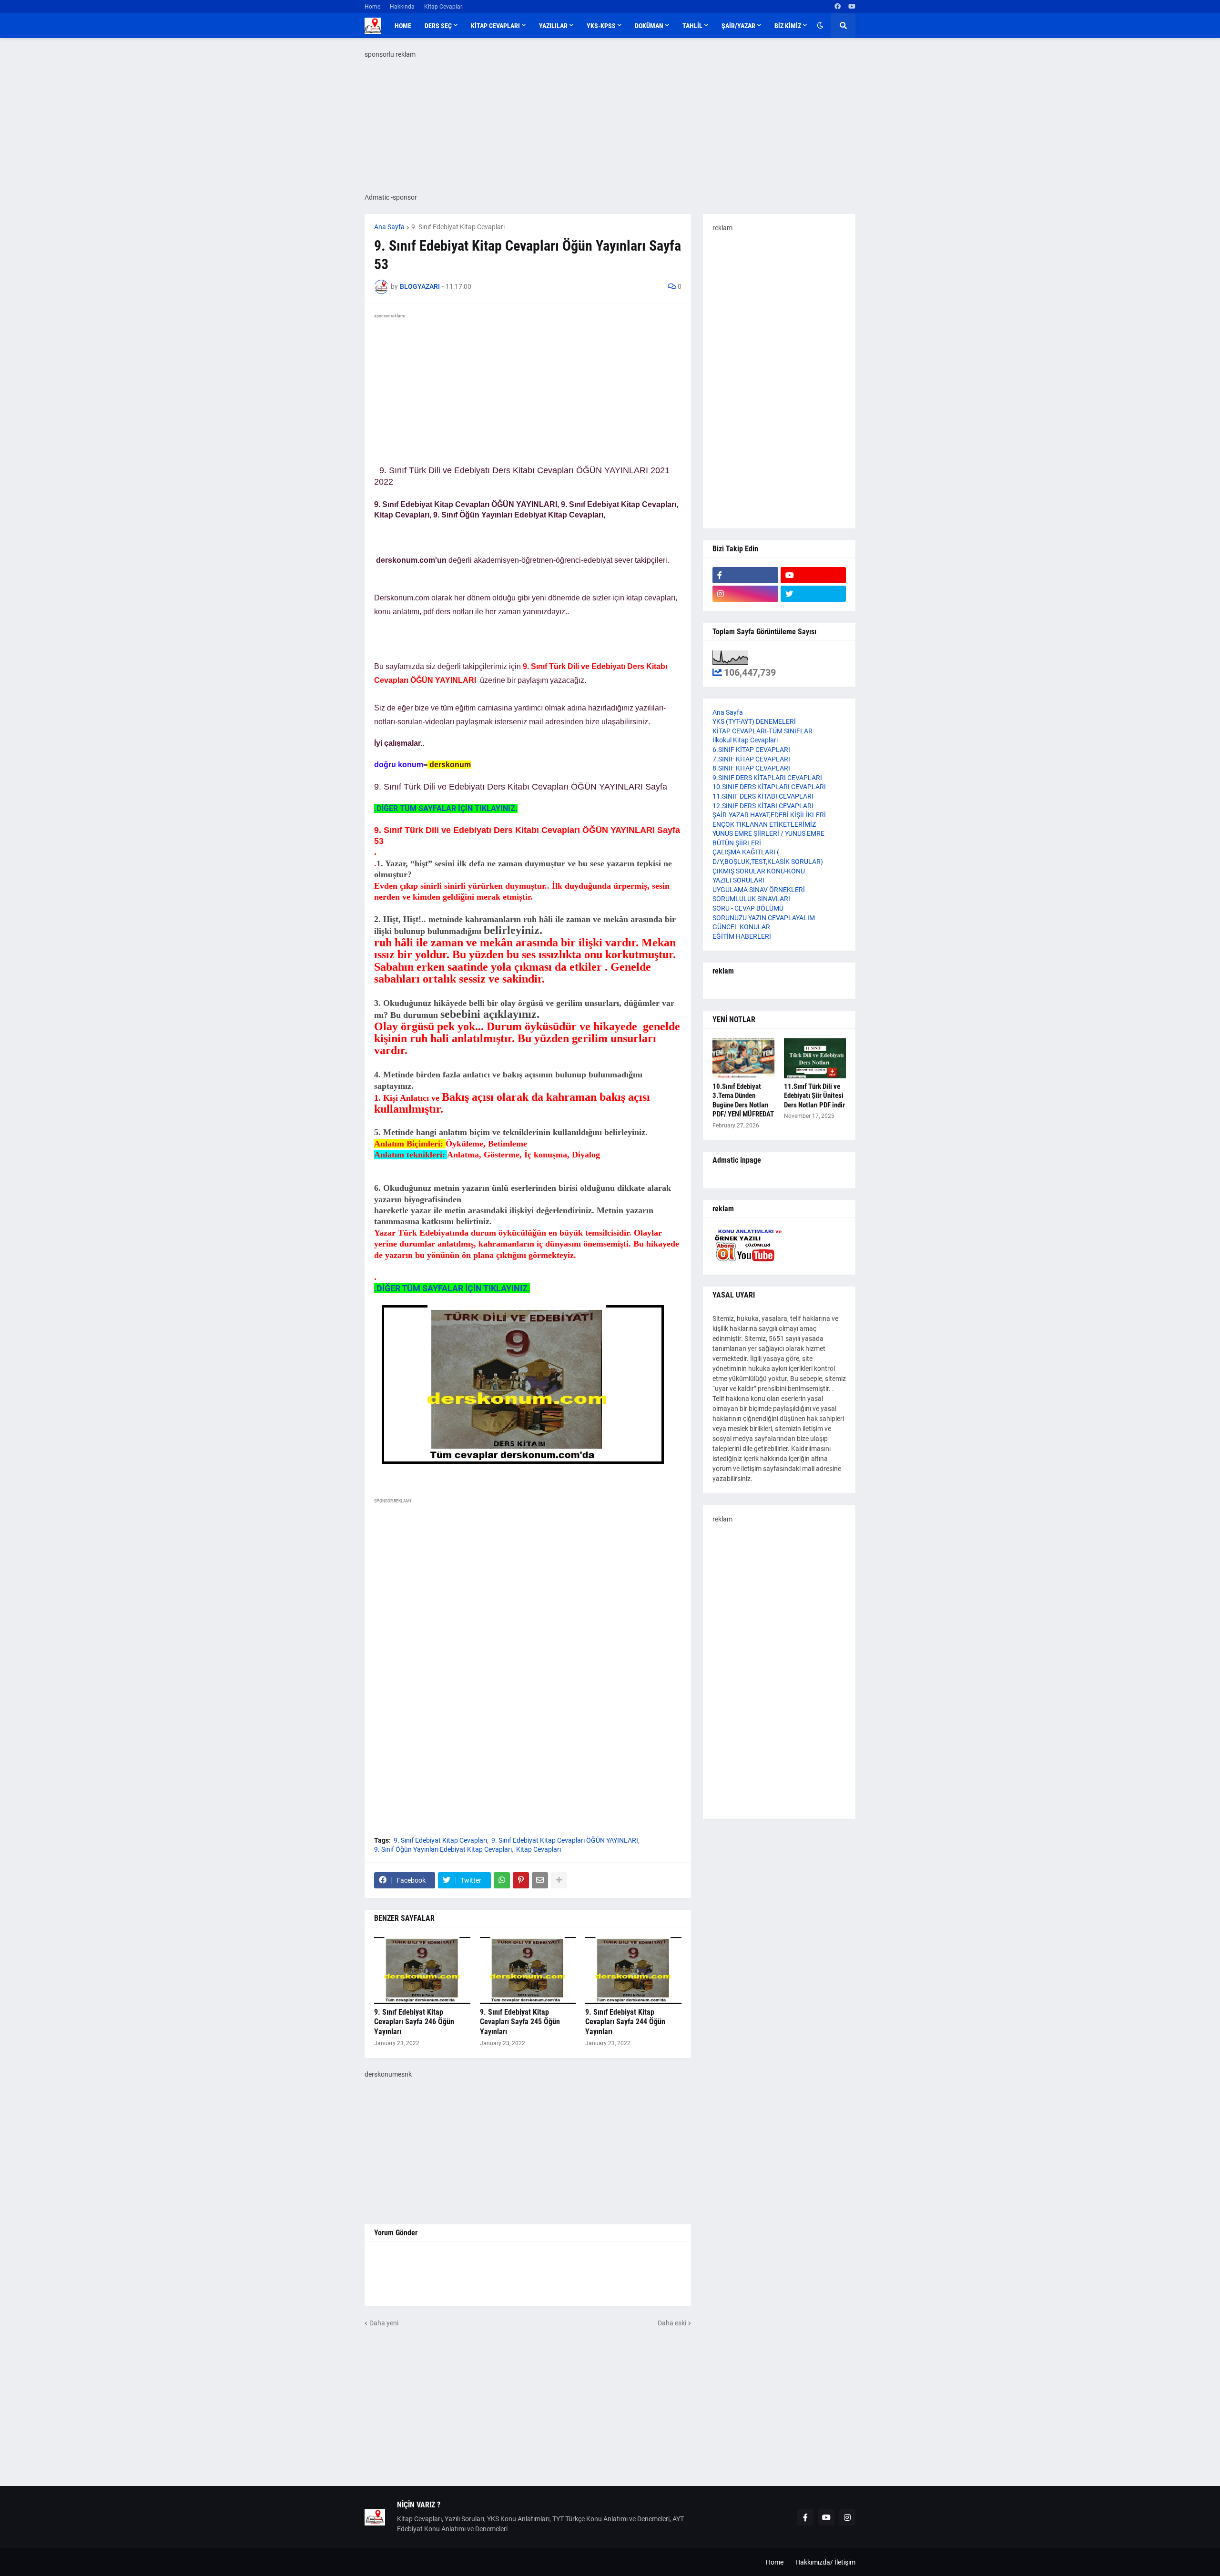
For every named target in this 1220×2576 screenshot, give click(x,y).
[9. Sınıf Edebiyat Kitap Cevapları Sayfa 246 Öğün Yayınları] (422, 1970)
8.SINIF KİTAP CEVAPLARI (751, 768)
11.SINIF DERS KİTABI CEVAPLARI (763, 796)
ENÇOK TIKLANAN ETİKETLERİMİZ (764, 824)
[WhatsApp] (502, 1880)
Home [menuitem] (403, 26)
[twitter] (813, 594)
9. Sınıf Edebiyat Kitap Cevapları (458, 227)
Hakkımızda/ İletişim (825, 2562)
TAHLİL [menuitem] (692, 26)
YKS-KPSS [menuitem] (601, 26)
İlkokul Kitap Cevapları (745, 740)
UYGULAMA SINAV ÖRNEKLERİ (759, 890)
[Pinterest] (521, 1880)
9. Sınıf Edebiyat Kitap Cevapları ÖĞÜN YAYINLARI (565, 1840)
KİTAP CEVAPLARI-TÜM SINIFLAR (762, 731)
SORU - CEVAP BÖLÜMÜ (748, 908)
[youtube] (852, 7)
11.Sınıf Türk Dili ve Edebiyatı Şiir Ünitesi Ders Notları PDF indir (814, 1096)
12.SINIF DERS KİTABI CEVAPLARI (763, 806)
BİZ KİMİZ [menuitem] (788, 26)
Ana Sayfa (389, 227)
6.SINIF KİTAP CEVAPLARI (751, 750)
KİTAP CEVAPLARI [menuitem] (495, 26)
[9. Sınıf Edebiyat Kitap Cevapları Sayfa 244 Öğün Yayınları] (633, 1970)
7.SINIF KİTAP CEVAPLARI (751, 759)
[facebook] (838, 7)
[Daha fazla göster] (559, 1880)
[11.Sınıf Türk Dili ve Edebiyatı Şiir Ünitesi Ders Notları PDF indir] (815, 1058)
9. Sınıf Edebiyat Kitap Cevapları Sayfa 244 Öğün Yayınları (625, 2022)
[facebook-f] (745, 575)
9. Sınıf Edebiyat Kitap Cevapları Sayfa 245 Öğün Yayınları (520, 2022)
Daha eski (672, 2323)
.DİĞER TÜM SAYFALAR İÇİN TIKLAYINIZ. (446, 808)
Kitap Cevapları (444, 7)
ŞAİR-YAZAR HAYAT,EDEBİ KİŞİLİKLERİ (769, 815)
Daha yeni (384, 2323)
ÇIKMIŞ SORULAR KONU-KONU (759, 871)
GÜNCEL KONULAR (741, 927)
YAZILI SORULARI (738, 880)
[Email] (540, 1880)
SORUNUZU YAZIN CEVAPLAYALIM (764, 918)
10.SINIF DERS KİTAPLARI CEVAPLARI (769, 787)
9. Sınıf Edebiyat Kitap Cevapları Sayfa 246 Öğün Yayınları (414, 2022)
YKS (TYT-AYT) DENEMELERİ (754, 721)
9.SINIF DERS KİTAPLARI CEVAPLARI (767, 778)
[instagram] (745, 594)
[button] (820, 26)
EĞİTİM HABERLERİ (742, 936)
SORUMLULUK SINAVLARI (751, 899)
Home (372, 7)
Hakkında (402, 7)
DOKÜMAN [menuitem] (649, 26)
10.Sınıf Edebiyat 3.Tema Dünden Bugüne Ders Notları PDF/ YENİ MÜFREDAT (743, 1100)
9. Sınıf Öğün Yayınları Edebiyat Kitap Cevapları (443, 1849)
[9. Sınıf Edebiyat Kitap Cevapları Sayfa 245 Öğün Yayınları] (528, 1970)
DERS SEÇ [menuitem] (438, 26)
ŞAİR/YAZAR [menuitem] (738, 26)
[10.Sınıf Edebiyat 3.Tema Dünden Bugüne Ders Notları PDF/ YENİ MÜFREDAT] (743, 1058)
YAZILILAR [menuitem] (553, 26)
